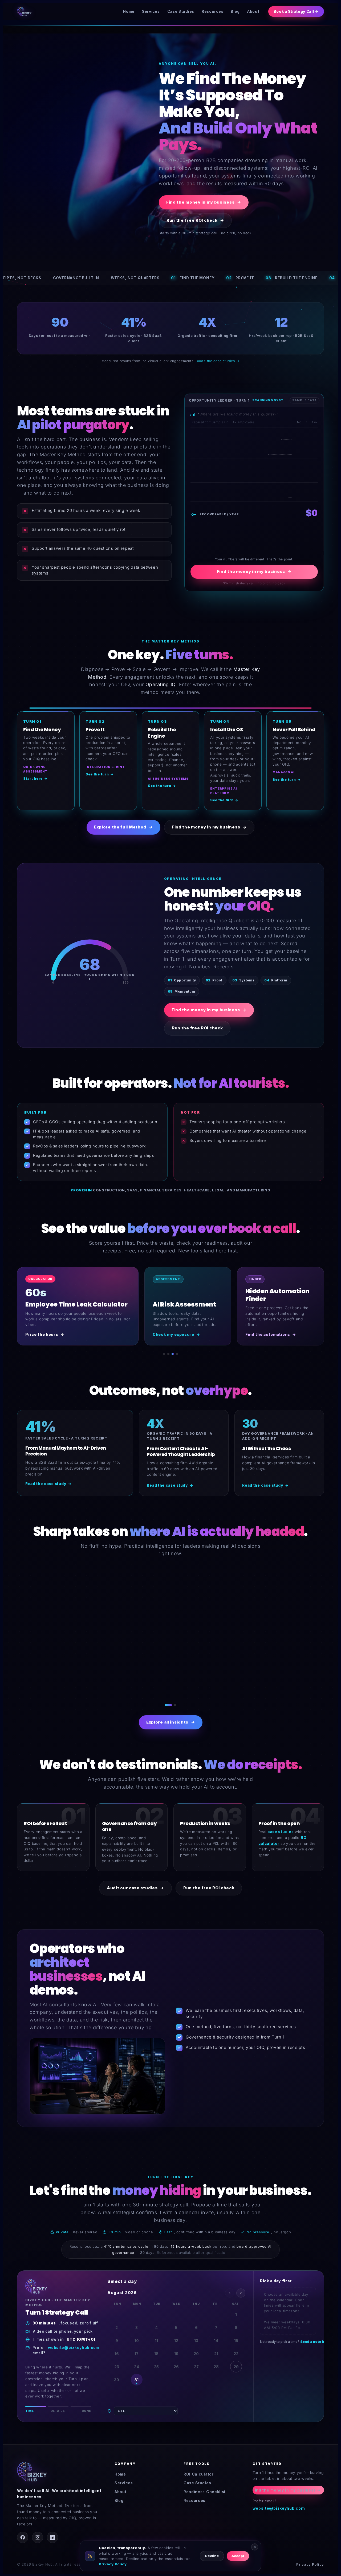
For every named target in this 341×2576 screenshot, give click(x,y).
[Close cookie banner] (255, 2547)
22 (236, 2348)
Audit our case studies (135, 1882)
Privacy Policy (310, 2559)
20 (196, 2348)
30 (117, 2374)
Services (151, 11)
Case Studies (181, 11)
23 (117, 2361)
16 (117, 2348)
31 (137, 2374)
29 (236, 2361)
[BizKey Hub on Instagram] (38, 2532)
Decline (212, 2556)
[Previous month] (230, 2287)
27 (196, 2361)
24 (137, 2361)
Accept (238, 2556)
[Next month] (241, 2287)
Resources (212, 11)
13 (196, 2335)
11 (156, 2335)
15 (236, 2335)
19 (176, 2348)
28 (216, 2361)
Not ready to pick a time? (289, 2336)
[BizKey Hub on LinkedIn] (52, 2532)
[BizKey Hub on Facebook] (23, 2532)
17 (137, 2348)
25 (156, 2361)
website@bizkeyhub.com (74, 2342)
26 (176, 2361)
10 (137, 2335)
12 (176, 2335)
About (253, 11)
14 (216, 2335)
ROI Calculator (199, 2468)
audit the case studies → (218, 361)
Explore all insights (171, 1716)
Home (129, 11)
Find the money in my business (204, 202)
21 (216, 2348)
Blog (235, 11)
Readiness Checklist (205, 2486)
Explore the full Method (123, 827)
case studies (281, 1826)
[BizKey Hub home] (24, 11)
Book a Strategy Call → (296, 11)
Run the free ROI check (195, 220)
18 (156, 2348)
